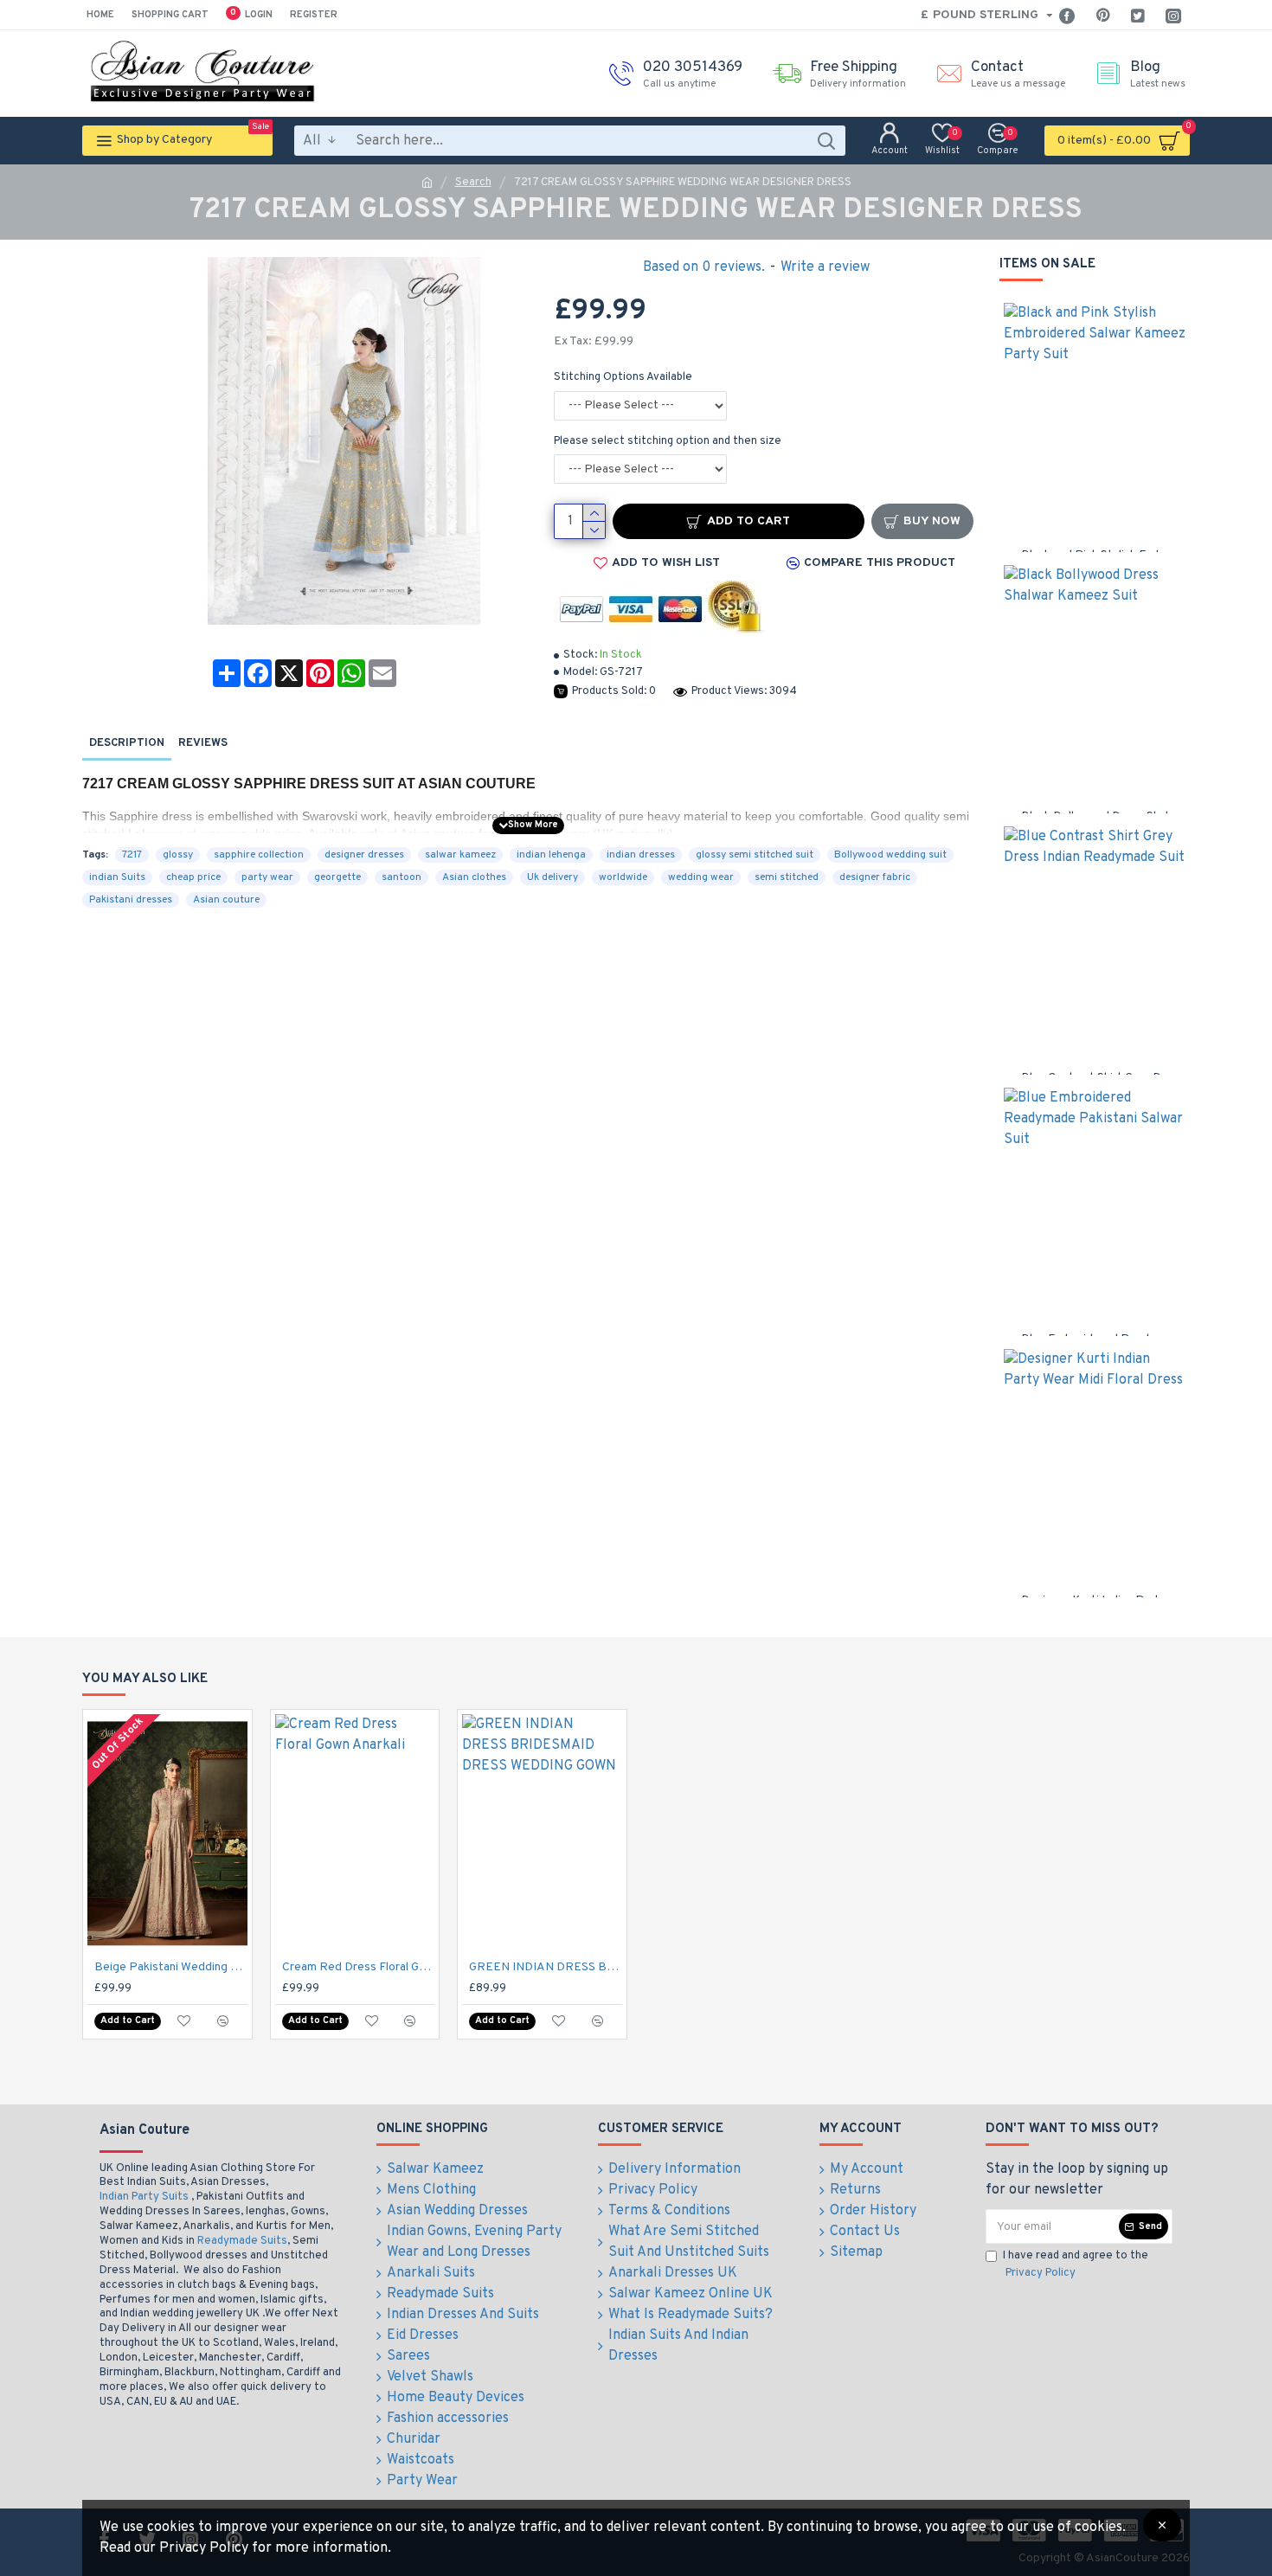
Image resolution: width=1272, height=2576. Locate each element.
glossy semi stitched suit (755, 855)
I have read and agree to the (1076, 2264)
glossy (178, 855)
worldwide (623, 877)
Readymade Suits (242, 2241)
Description (127, 743)
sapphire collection (259, 855)
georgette (337, 877)
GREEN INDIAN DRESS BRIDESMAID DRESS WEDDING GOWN (546, 1967)
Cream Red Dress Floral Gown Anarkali (359, 1967)
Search (473, 183)
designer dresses (364, 855)
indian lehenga (551, 855)
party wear (267, 877)
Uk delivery (552, 877)
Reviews (203, 743)
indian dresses (641, 855)
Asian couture (226, 900)
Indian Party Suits (144, 2197)
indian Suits (117, 877)
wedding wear (701, 877)
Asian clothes (474, 877)
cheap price (193, 877)
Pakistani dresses (131, 900)
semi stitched (787, 877)
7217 (132, 855)
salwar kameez (460, 855)
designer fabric (875, 877)
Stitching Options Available (623, 377)
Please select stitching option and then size (668, 441)
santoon (402, 877)
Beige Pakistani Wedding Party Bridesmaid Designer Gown (171, 1967)
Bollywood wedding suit (890, 855)
